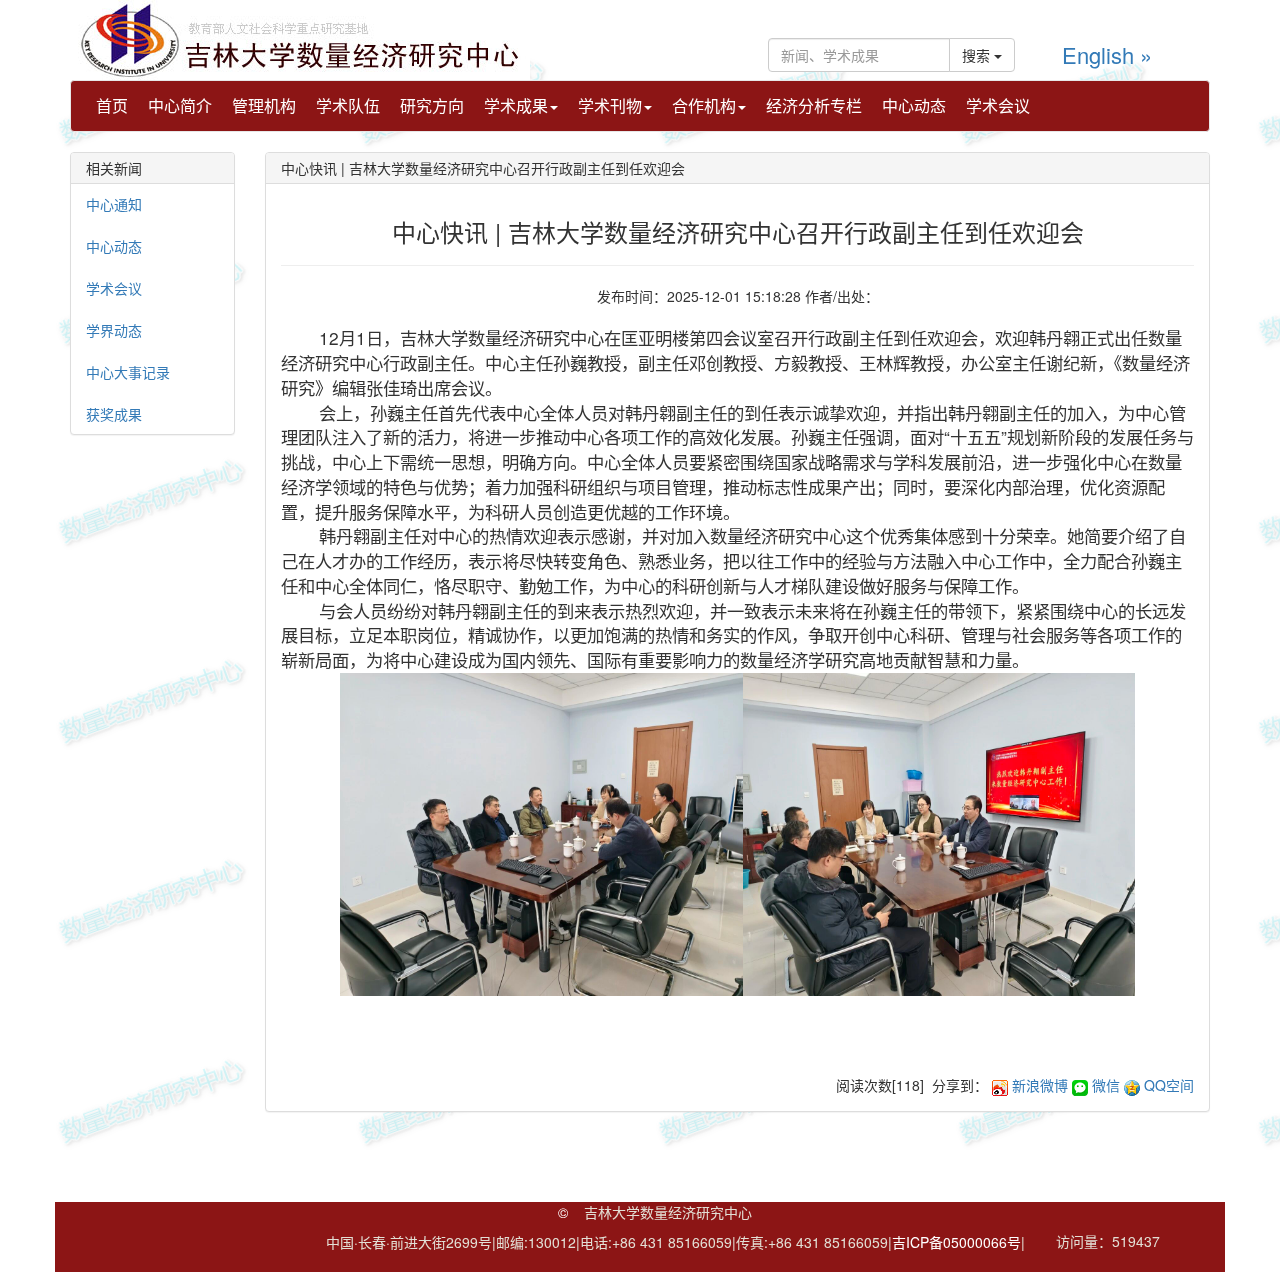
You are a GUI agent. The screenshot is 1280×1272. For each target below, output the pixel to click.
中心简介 (180, 105)
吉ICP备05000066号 (956, 1242)
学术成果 (516, 105)
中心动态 (914, 105)
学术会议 (998, 105)
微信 (1106, 1085)
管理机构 (264, 105)
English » (1107, 54)
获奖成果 (114, 414)
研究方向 (432, 105)
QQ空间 (1169, 1085)
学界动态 (114, 330)
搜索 (978, 55)
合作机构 (704, 105)
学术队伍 (348, 105)
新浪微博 (1040, 1085)
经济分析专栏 (814, 105)
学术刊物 (610, 105)
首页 (112, 105)
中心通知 (114, 204)
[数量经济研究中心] (300, 38)
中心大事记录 (128, 372)
